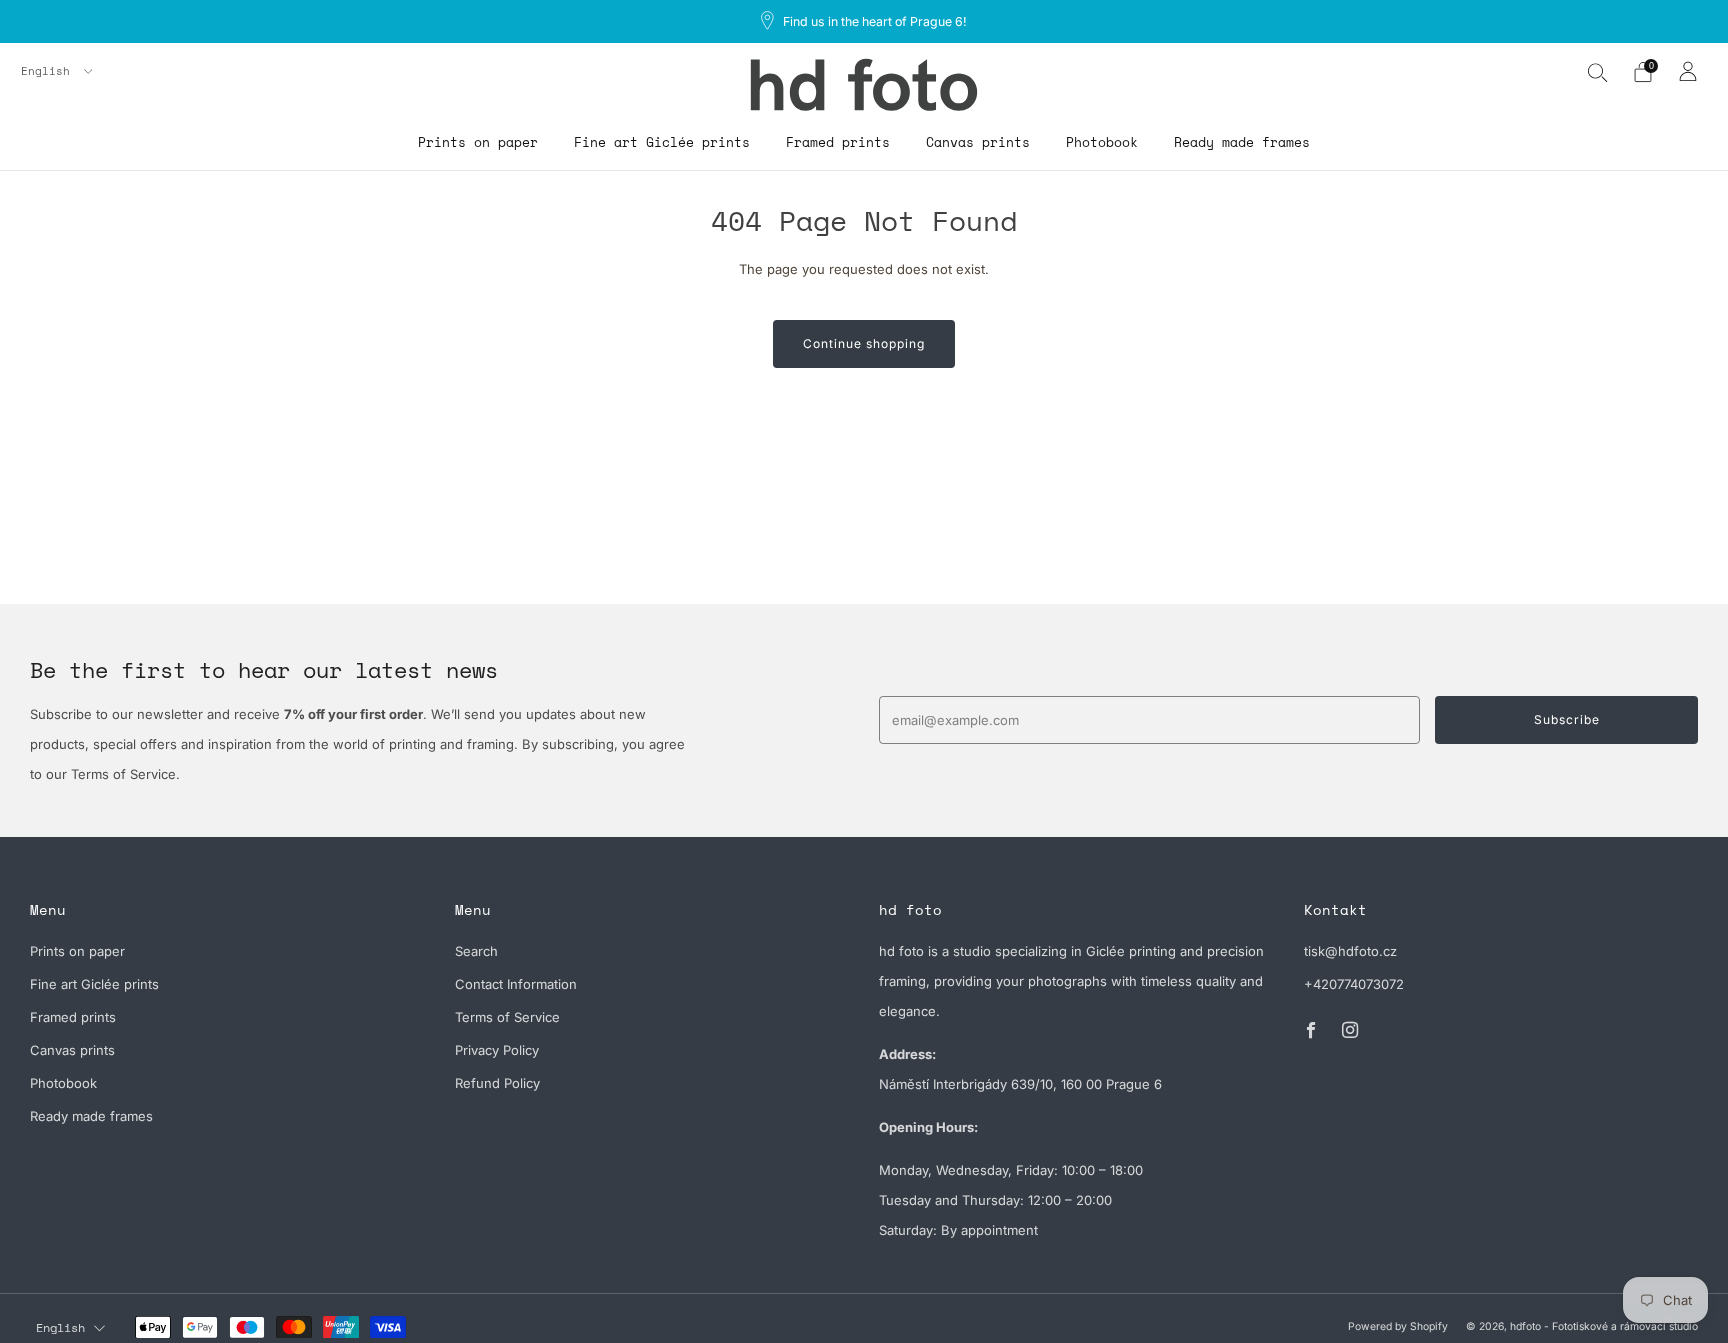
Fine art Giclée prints (662, 142)
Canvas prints (978, 142)
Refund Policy (497, 1083)
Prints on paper (478, 142)
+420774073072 (1354, 984)
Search (476, 951)
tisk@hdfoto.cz (1350, 951)
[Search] (1598, 72)
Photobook (1102, 142)
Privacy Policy (497, 1050)
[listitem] (864, 21)
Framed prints (838, 142)
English (49, 71)
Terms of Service (507, 1017)
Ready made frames (1242, 142)
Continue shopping (864, 343)
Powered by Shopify (1398, 1326)
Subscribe (1567, 719)
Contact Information (516, 984)
